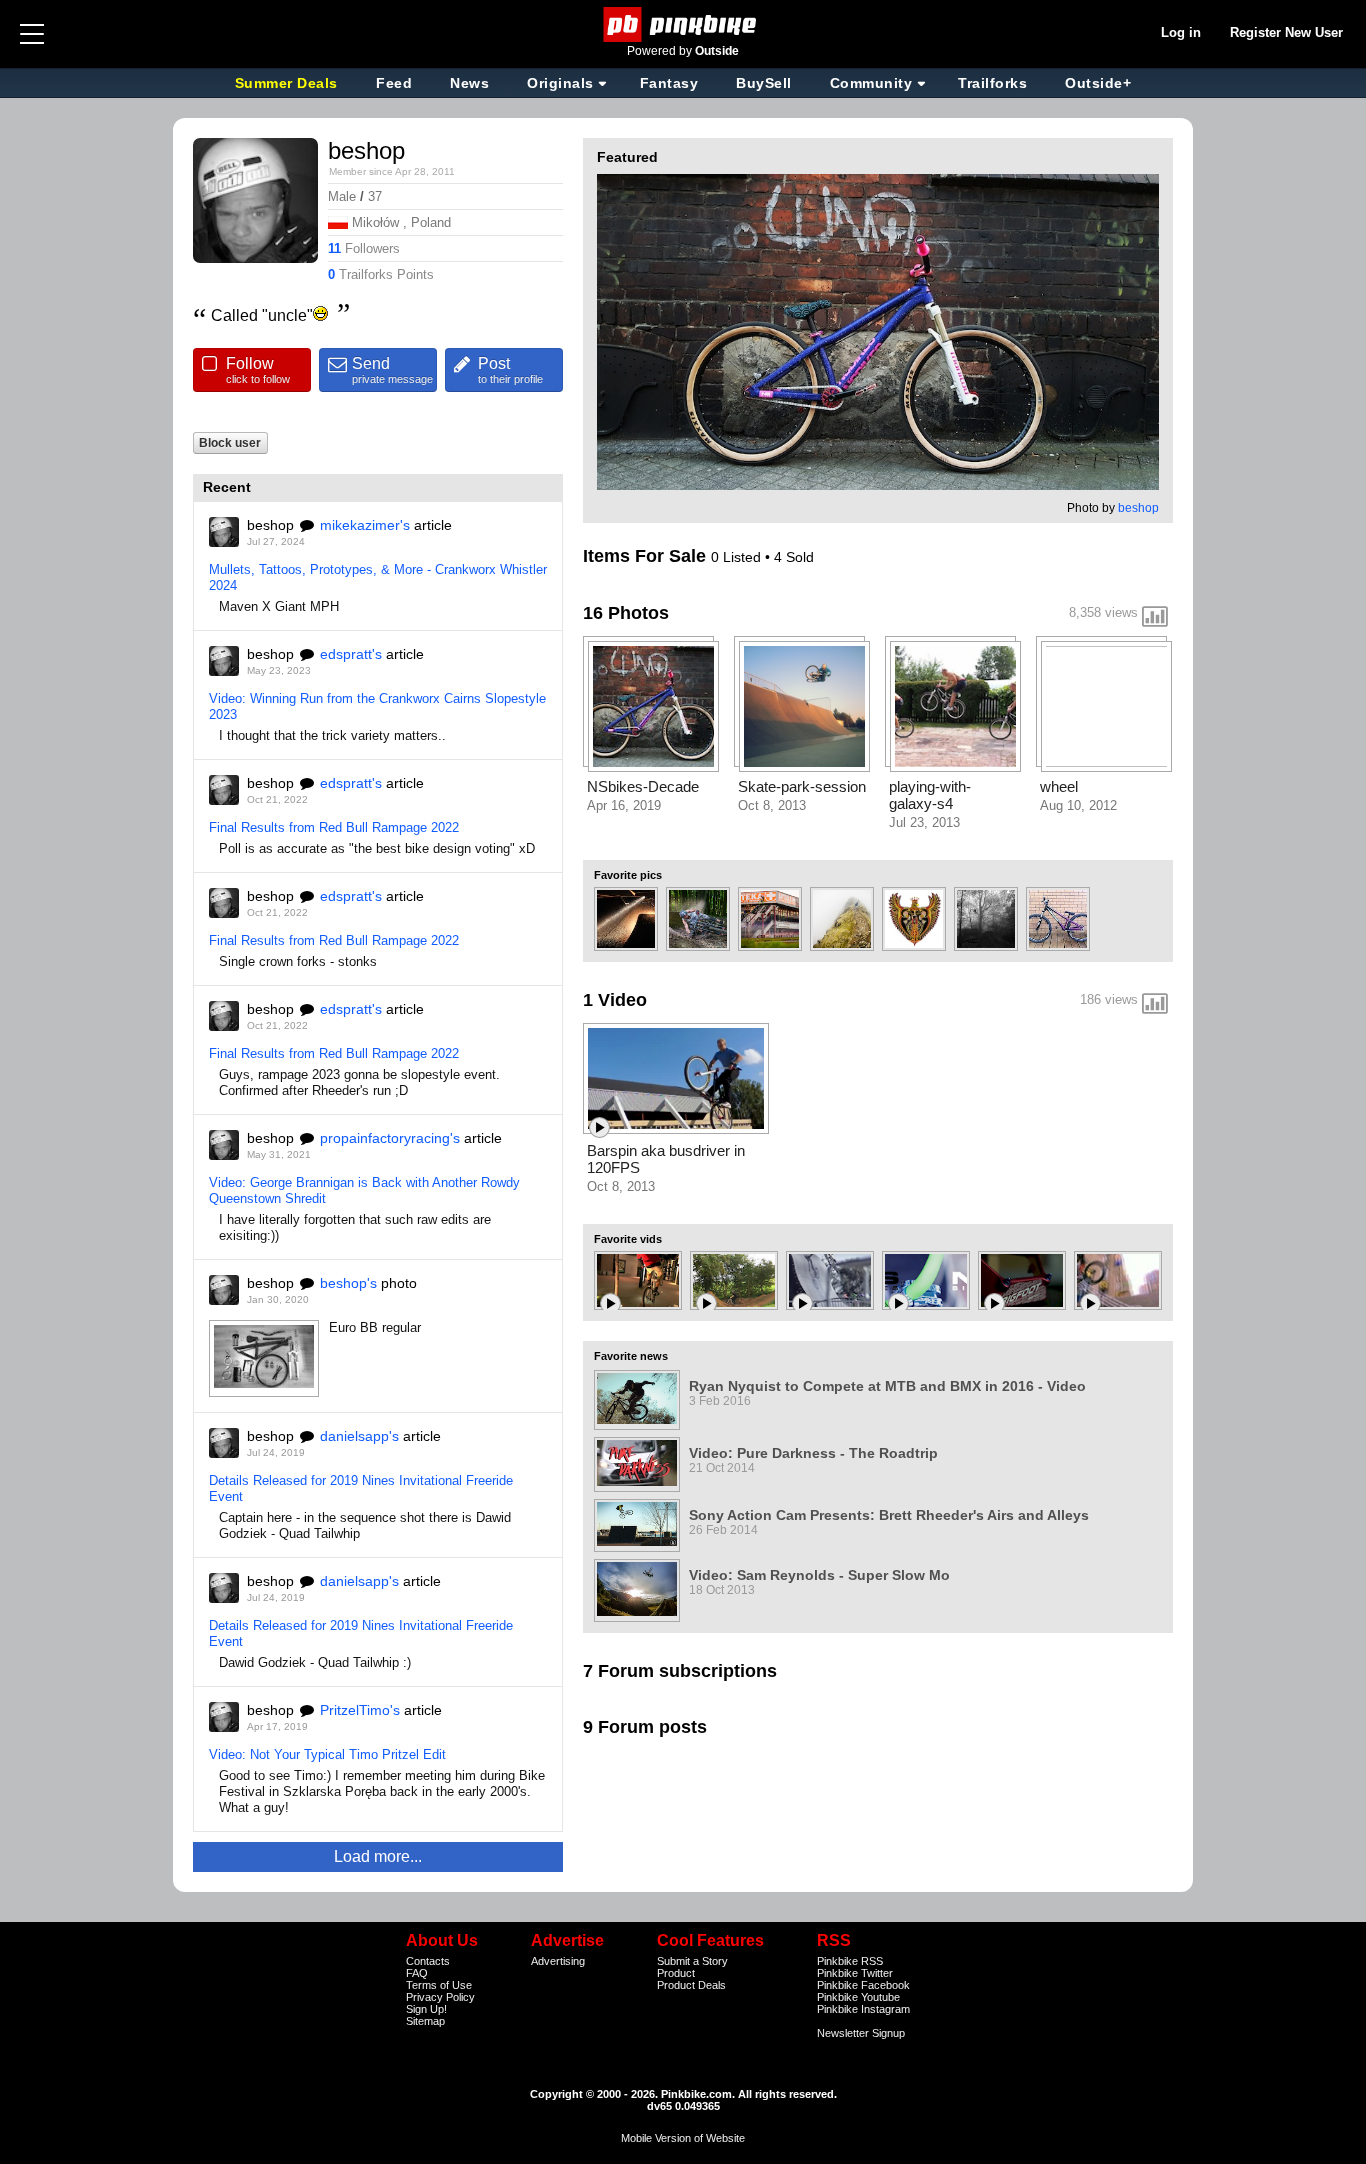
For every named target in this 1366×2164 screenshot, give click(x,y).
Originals (560, 83)
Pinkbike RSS (850, 1961)
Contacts (428, 1961)
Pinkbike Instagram (863, 2009)
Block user (230, 442)
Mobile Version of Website (683, 2138)
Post (510, 370)
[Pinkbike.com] (683, 24)
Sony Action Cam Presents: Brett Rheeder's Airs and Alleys (889, 1515)
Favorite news (631, 1356)
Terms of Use (439, 1985)
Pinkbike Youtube (858, 1997)
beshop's (348, 1283)
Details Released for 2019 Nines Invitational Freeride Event (361, 1488)
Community (871, 83)
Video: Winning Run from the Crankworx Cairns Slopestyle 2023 (377, 706)
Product (676, 1973)
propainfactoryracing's (390, 1138)
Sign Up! (426, 2009)
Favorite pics (628, 875)
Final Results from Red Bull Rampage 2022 (334, 827)
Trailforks (992, 83)
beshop (1138, 508)
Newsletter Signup (861, 2033)
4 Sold (794, 557)
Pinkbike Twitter (855, 1973)
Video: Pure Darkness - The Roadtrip (813, 1453)
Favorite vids (628, 1239)
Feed (394, 83)
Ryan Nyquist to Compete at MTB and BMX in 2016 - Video (887, 1386)
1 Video (615, 1000)
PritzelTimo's (360, 1710)
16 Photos (626, 613)
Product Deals (691, 1985)
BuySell (764, 83)
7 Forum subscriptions (680, 1671)
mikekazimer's (365, 525)
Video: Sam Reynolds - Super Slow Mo (819, 1575)
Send (392, 370)
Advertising (558, 1961)
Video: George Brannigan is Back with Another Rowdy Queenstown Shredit (364, 1190)
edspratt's (351, 654)
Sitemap (425, 2021)
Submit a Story (692, 1961)
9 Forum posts (645, 1727)
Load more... (378, 1856)
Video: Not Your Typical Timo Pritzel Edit (327, 1754)
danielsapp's (359, 1436)
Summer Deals (289, 83)
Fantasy (669, 83)
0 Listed (738, 557)
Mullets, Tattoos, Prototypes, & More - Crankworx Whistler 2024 (378, 577)
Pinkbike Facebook (863, 1985)
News (469, 83)
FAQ (417, 1973)
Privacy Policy (440, 1997)
